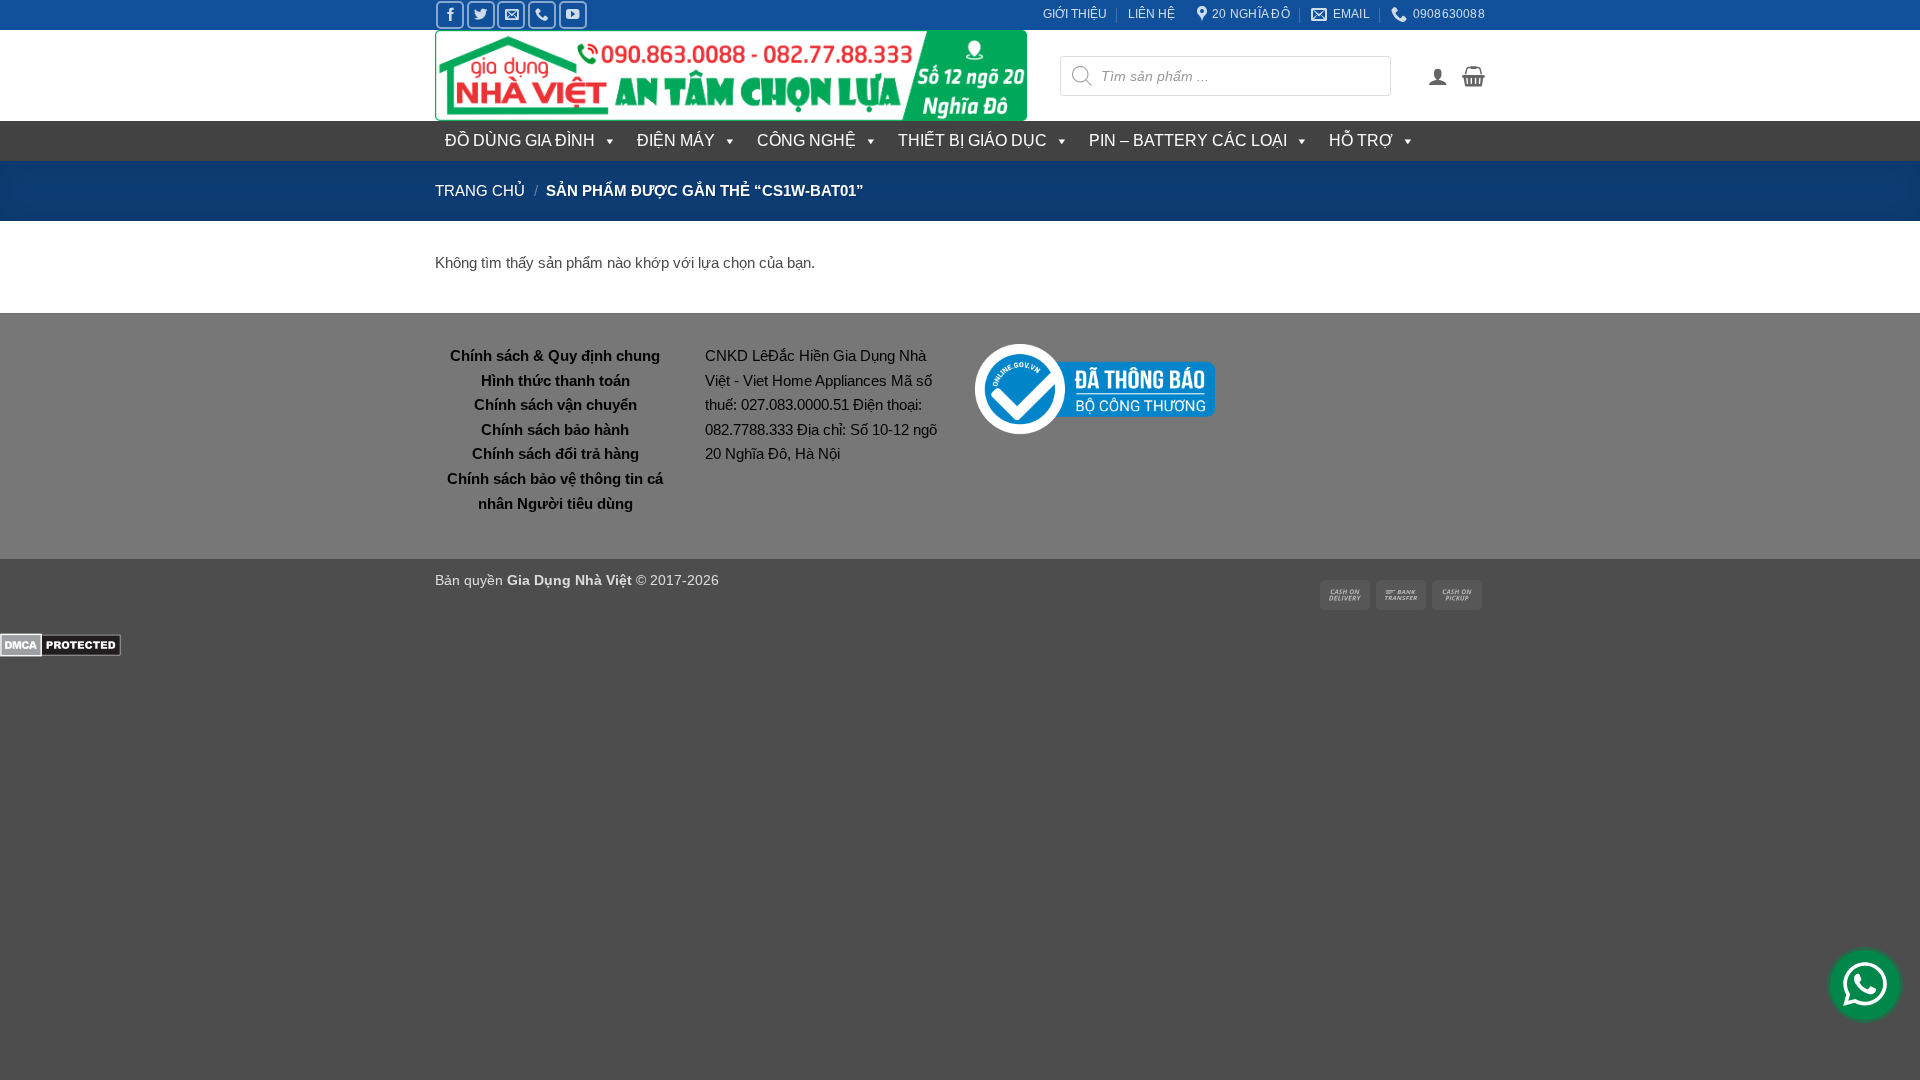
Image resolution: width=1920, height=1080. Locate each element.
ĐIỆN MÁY (676, 140)
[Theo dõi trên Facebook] (450, 15)
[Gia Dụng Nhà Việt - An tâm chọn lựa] (732, 75)
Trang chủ (480, 190)
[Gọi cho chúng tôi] (542, 15)
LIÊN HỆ (1151, 14)
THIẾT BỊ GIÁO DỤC (972, 140)
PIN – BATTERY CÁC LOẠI (1188, 140)
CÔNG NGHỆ (806, 140)
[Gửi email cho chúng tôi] (511, 15)
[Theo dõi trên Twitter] (481, 15)
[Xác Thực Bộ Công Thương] (1095, 388)
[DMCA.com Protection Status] (60, 644)
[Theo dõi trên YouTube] (573, 15)
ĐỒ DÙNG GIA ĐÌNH (520, 140)
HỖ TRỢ (1361, 140)
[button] (1438, 76)
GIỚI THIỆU (1075, 14)
